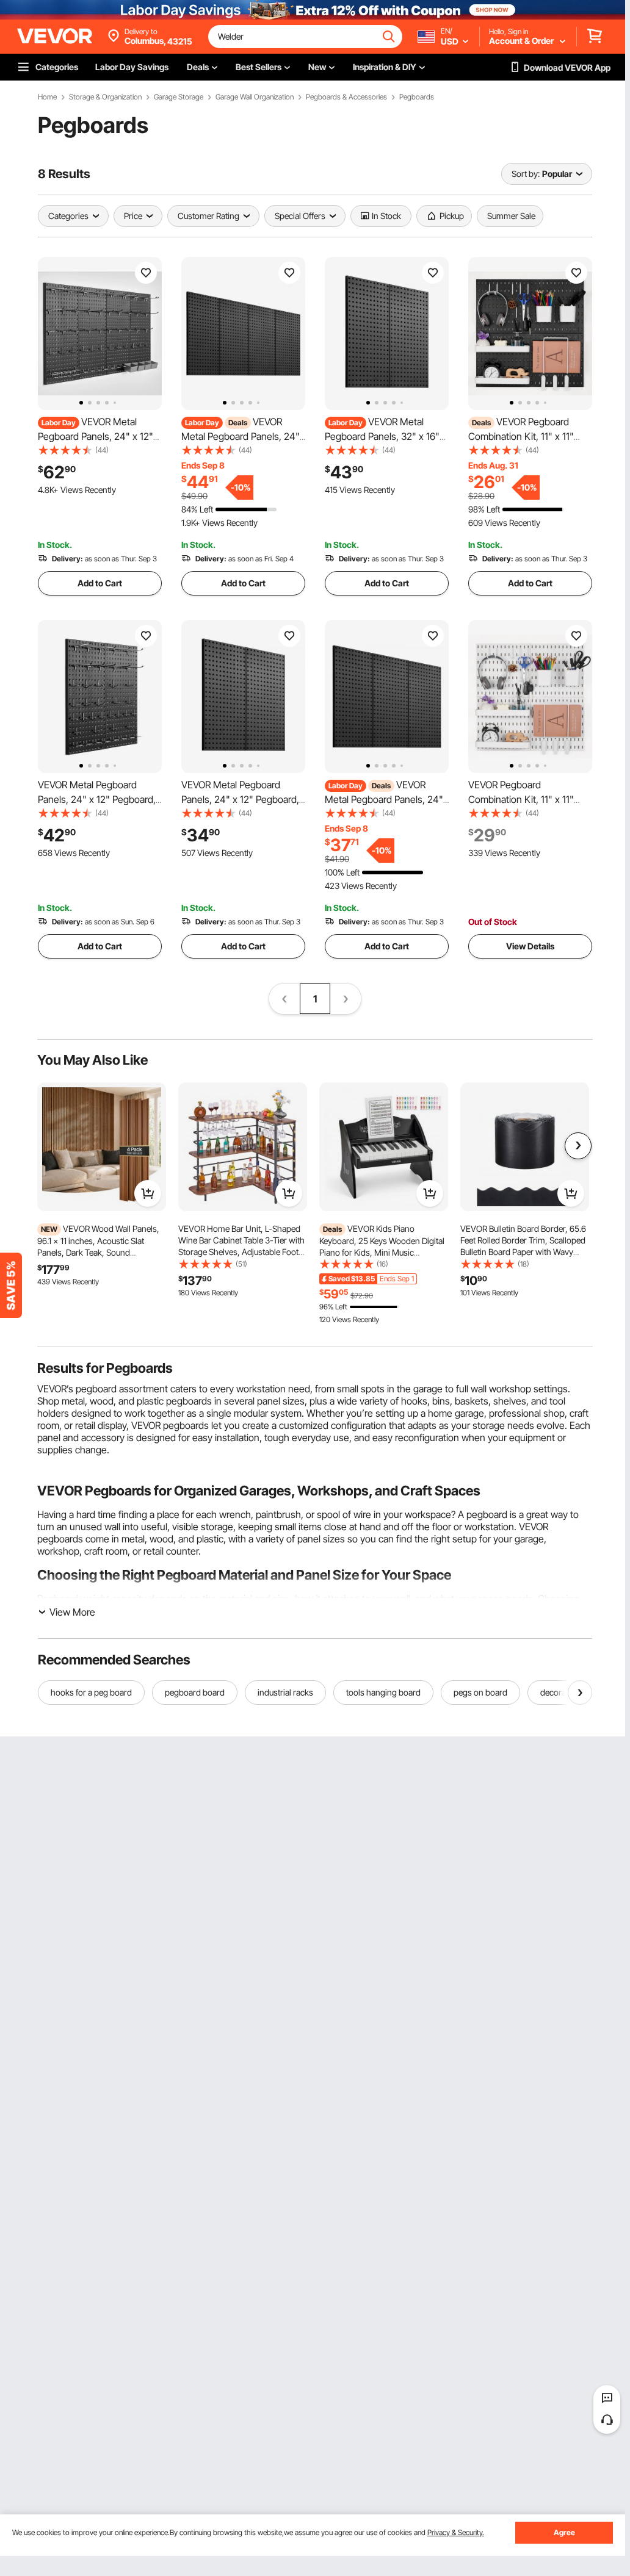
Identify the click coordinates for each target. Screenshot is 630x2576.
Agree (564, 2532)
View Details (530, 946)
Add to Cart (100, 583)
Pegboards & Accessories (346, 97)
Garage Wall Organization (255, 97)
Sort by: (526, 174)
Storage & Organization (105, 97)
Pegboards (417, 97)
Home (47, 97)
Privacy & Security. (456, 2532)
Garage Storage (179, 97)
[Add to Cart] (148, 1193)
